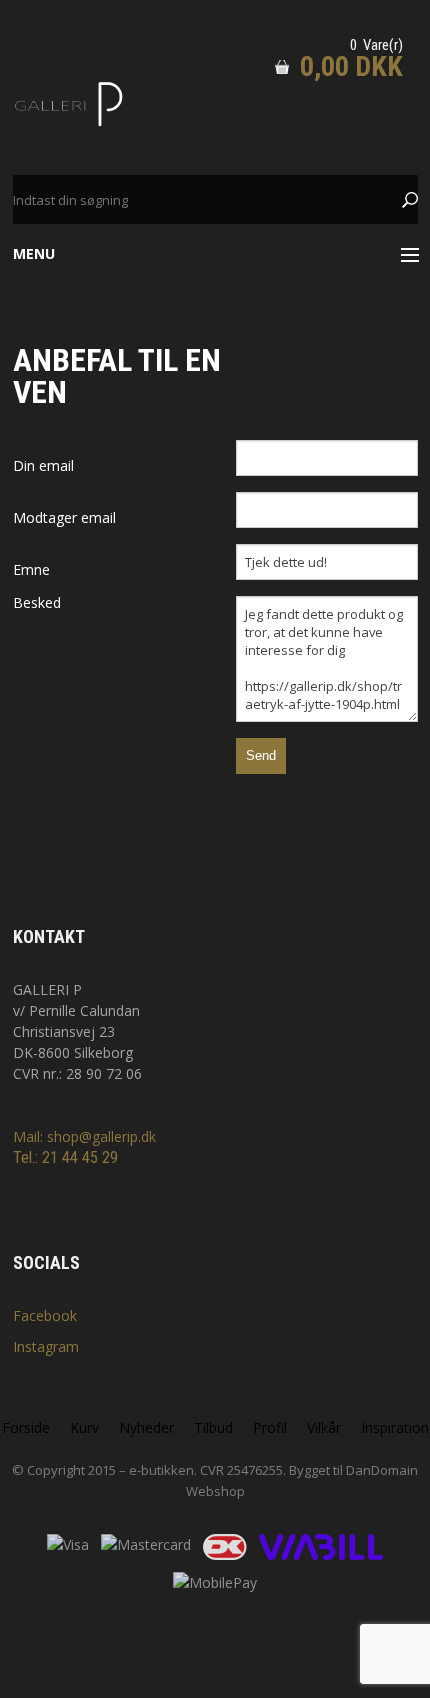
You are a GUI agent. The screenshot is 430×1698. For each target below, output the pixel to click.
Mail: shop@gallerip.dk (84, 1136)
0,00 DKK (351, 66)
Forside (26, 1427)
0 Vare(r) (376, 45)
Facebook (45, 1315)
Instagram (46, 1346)
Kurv (84, 1427)
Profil (270, 1427)
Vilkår (324, 1427)
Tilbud (213, 1427)
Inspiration (395, 1427)
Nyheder (146, 1427)
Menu (34, 253)
